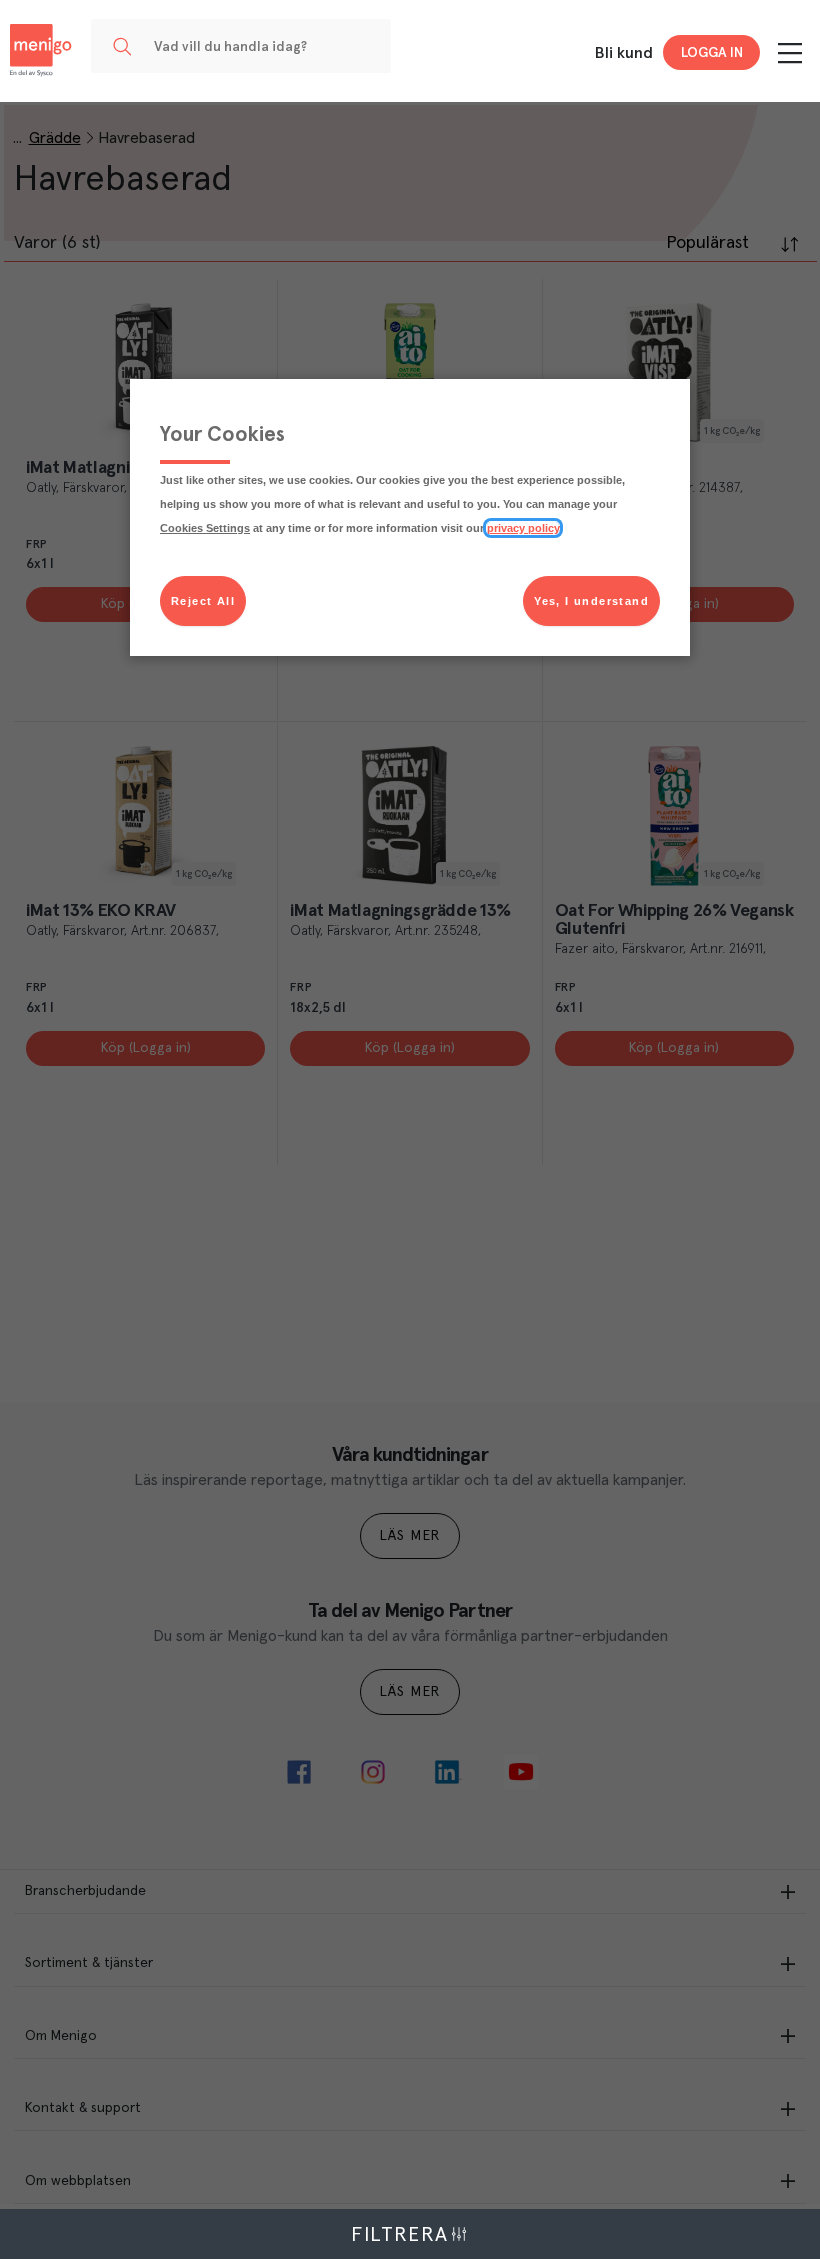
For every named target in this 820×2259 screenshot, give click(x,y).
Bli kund (624, 53)
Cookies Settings (205, 528)
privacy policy (523, 528)
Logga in (712, 53)
